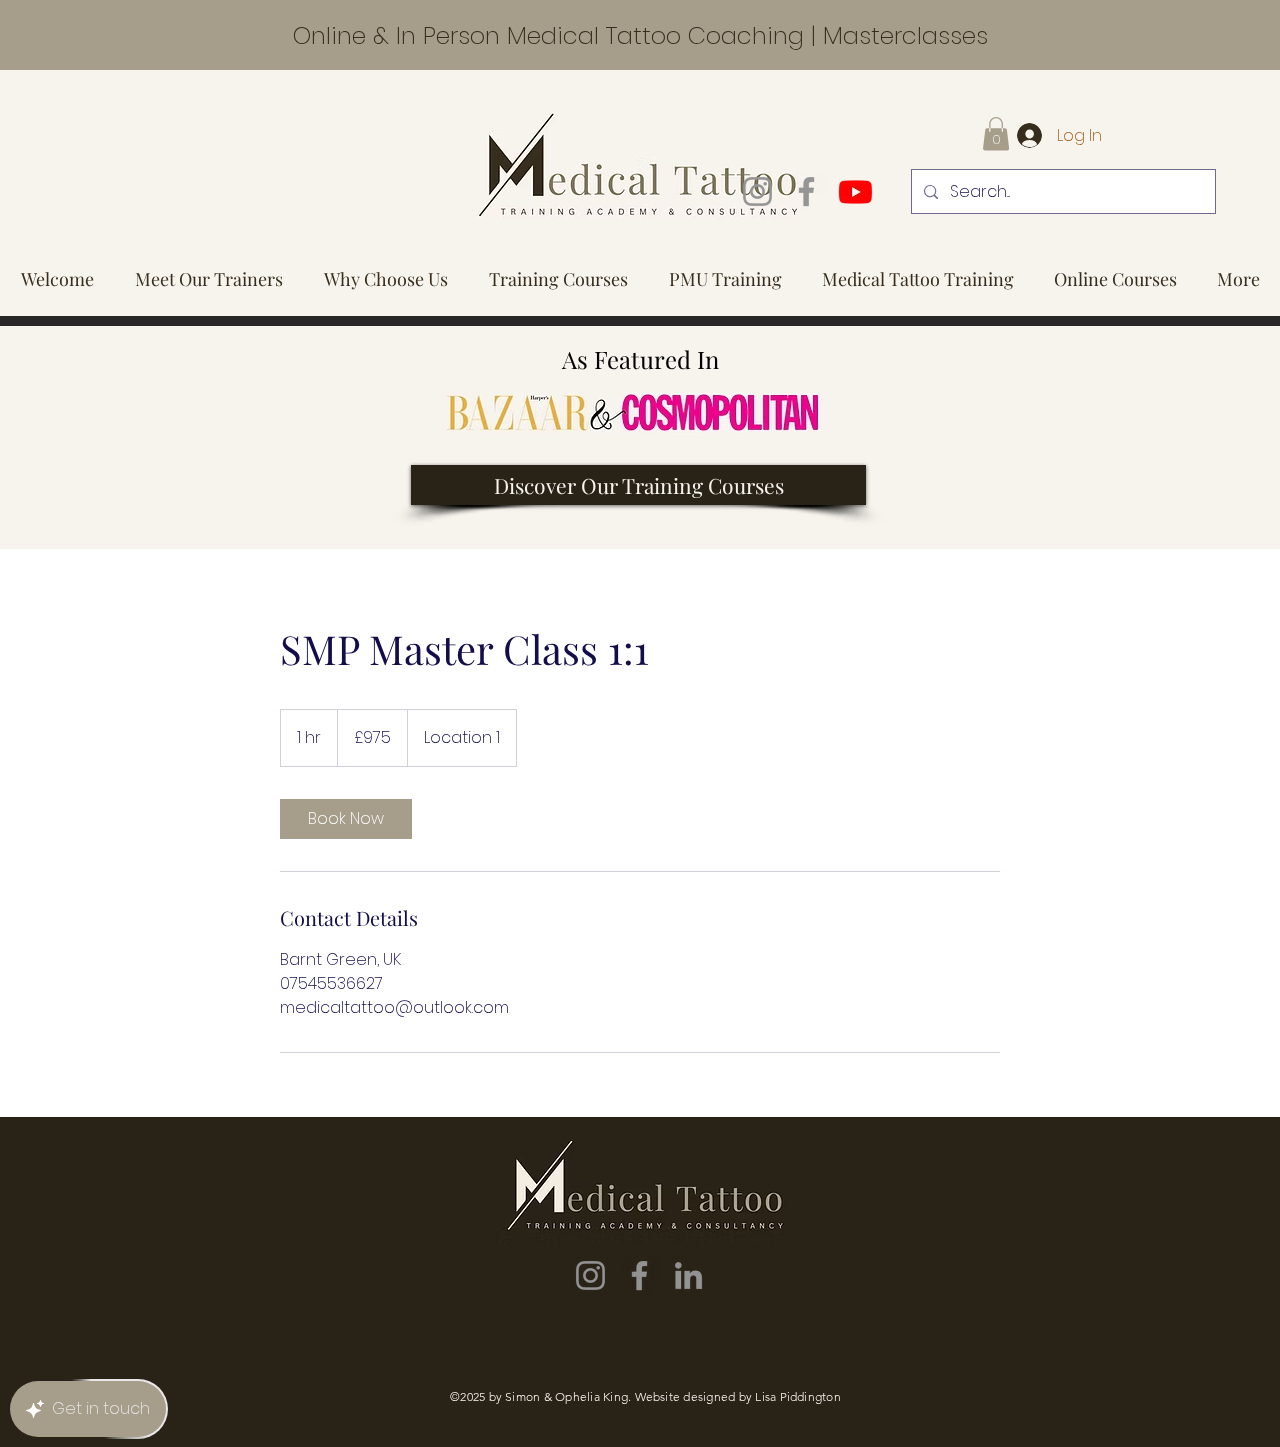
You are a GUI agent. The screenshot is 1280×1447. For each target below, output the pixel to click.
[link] (346, 819)
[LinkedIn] (688, 1275)
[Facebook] (806, 191)
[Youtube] (855, 191)
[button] (996, 133)
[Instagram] (757, 191)
